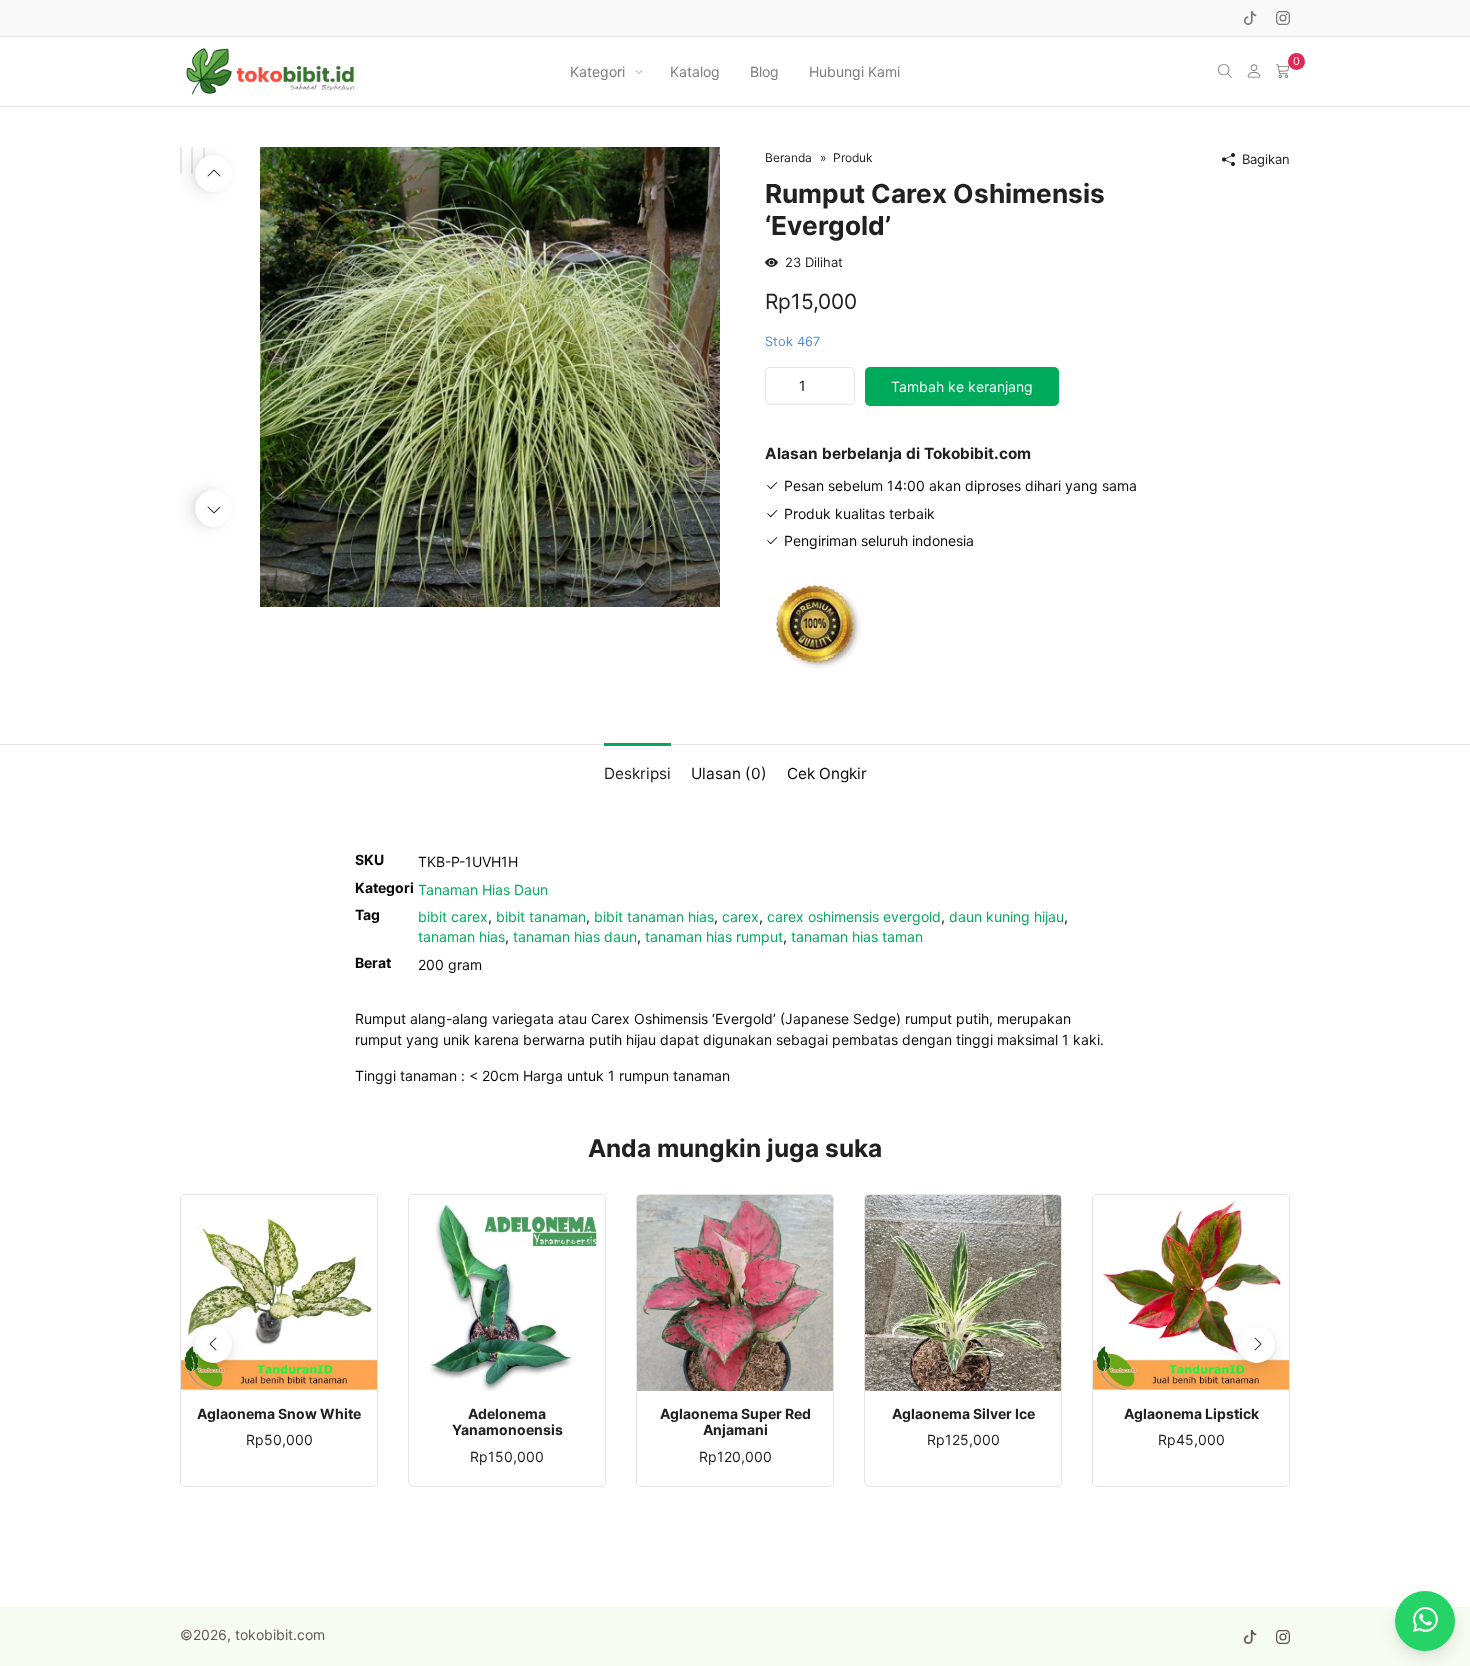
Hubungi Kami (854, 71)
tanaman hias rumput (714, 936)
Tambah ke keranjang (962, 386)
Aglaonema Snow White (279, 1414)
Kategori (597, 71)
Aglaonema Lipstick (1191, 1414)
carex (740, 916)
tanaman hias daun (575, 936)
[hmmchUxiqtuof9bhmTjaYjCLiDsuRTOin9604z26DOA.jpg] (490, 375)
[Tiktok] (1250, 18)
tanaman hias (461, 936)
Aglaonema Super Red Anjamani (735, 1422)
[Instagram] (1283, 18)
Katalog (695, 71)
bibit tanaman (541, 916)
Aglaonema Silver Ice (963, 1414)
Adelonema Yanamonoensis (507, 1422)
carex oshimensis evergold (854, 916)
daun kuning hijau (1006, 916)
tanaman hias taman (857, 936)
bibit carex (453, 916)
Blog (764, 71)
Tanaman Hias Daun (483, 889)
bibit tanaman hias (654, 916)
